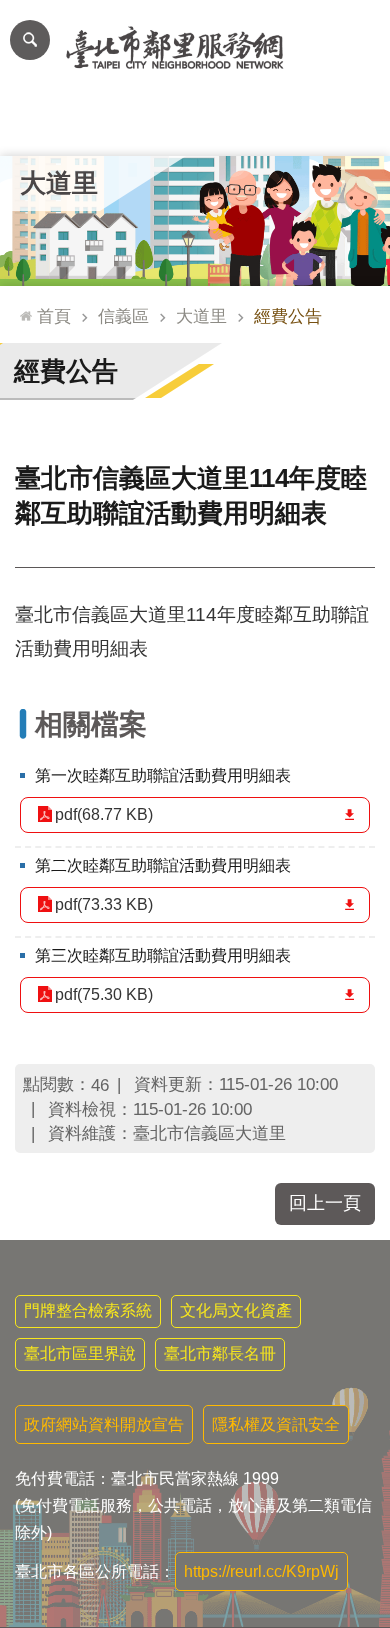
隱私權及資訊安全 (276, 1424)
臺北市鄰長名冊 (220, 1353)
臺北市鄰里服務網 (195, 48)
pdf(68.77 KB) (104, 814)
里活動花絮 (351, 125)
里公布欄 (39, 125)
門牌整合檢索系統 (88, 1310)
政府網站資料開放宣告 (104, 1424)
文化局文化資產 (236, 1310)
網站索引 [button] (30, 40)
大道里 (201, 316)
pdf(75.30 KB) (104, 994)
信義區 (123, 316)
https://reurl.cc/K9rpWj (261, 1571)
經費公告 (288, 316)
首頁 (54, 316)
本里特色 (273, 125)
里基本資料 (195, 125)
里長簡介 (117, 125)
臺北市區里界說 (80, 1353)
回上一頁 (325, 1203)
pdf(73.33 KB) (104, 904)
